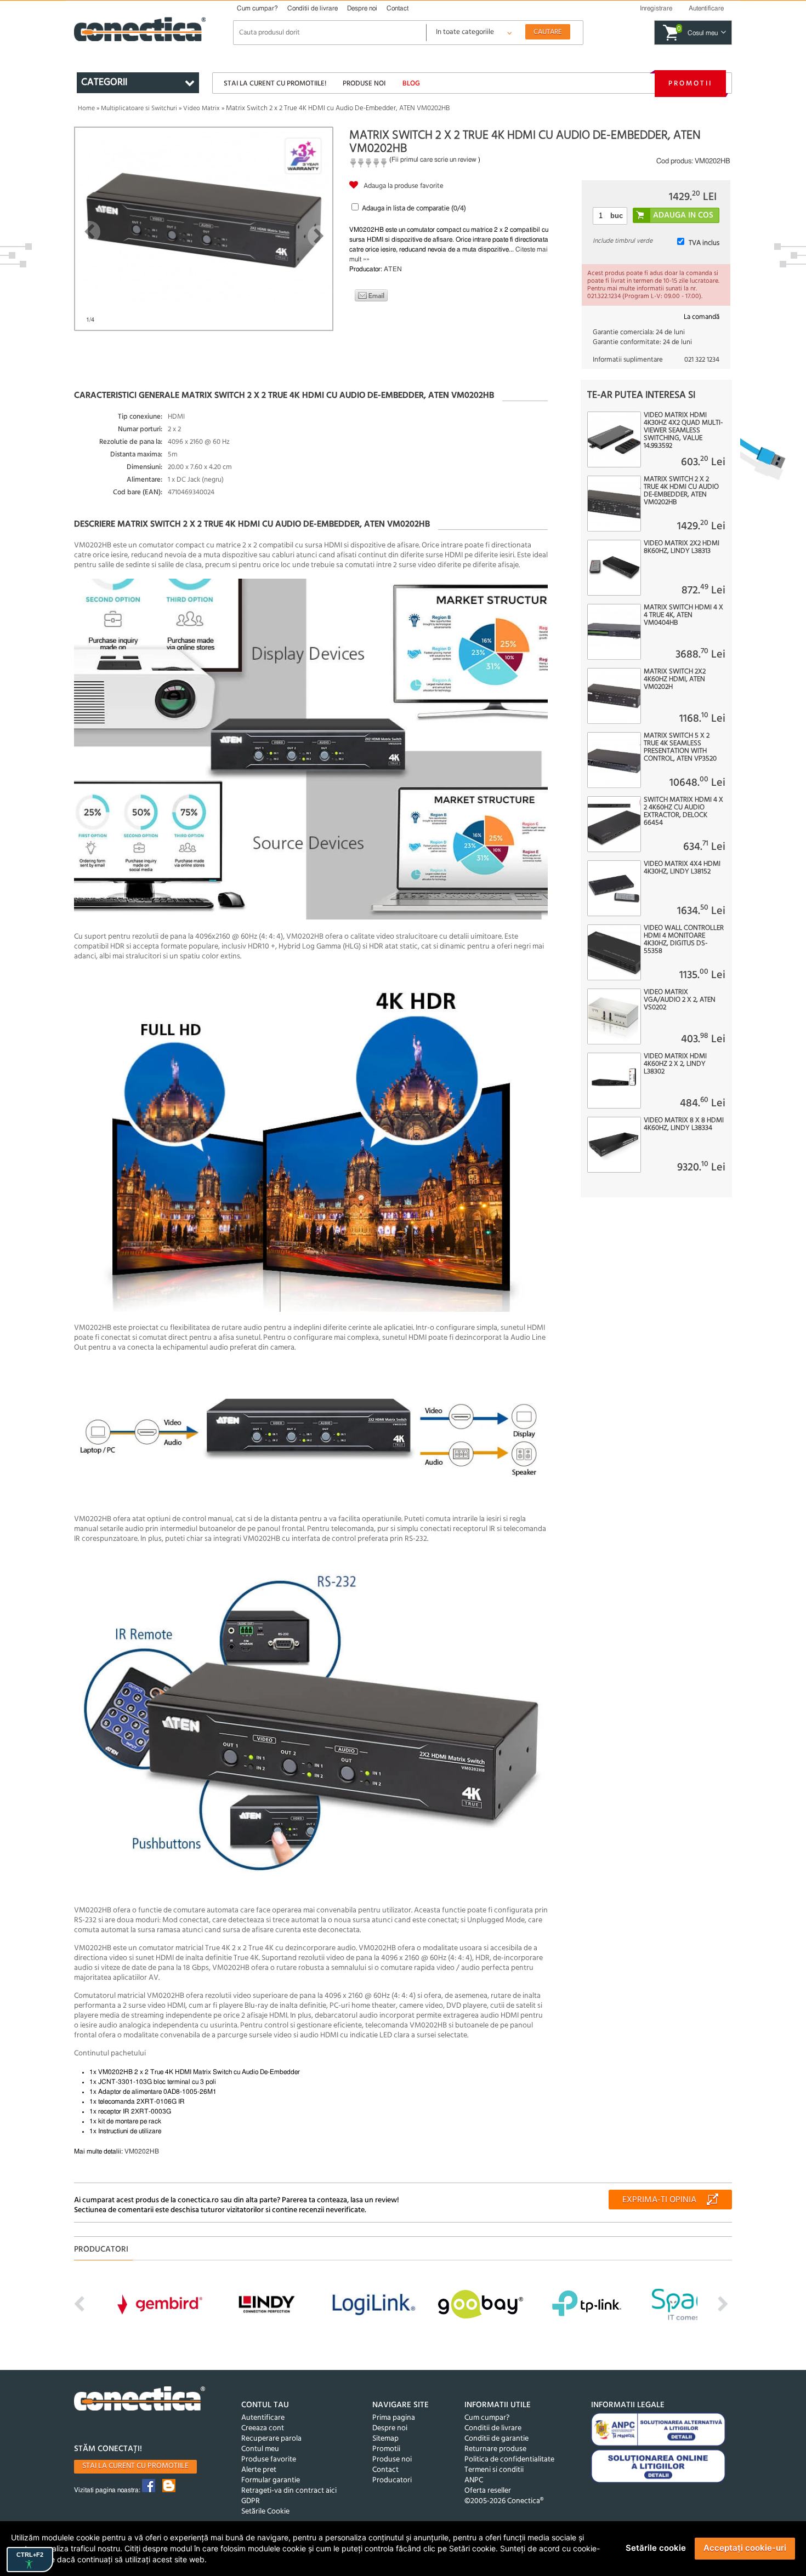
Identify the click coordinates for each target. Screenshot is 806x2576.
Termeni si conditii (494, 2470)
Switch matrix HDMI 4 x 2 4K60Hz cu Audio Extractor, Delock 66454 (683, 812)
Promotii (690, 84)
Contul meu (260, 2449)
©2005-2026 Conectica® (504, 2501)
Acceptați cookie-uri (745, 2548)
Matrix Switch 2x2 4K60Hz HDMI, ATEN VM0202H (675, 679)
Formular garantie (271, 2480)
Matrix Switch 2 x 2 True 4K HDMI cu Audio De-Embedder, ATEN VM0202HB (681, 491)
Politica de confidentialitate (509, 2460)
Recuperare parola (271, 2439)
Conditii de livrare (313, 8)
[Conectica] (140, 2400)
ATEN (393, 269)
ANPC (474, 2480)
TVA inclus (704, 243)
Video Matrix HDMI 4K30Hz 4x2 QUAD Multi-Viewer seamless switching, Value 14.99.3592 (683, 431)
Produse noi (364, 84)
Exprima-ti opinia (659, 2200)
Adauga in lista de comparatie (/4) (414, 209)
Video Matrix (201, 108)
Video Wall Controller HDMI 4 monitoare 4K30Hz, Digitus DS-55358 (684, 940)
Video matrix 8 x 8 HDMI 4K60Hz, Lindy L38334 (684, 1124)
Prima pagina (394, 2418)
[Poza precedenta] (89, 232)
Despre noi (362, 8)
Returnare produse (495, 2449)
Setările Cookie (265, 2512)
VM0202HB (142, 2151)
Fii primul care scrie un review (434, 159)
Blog (411, 84)
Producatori (392, 2480)
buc (617, 216)
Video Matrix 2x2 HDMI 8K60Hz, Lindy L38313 (682, 547)
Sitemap (385, 2439)
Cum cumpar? (257, 8)
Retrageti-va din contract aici (289, 2491)
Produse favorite (269, 2460)
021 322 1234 (702, 360)
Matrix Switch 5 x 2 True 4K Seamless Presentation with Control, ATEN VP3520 (680, 747)
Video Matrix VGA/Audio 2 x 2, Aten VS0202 (680, 1000)
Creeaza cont (263, 2428)
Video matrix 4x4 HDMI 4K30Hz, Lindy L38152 (682, 868)
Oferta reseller (488, 2491)
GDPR (251, 2501)
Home (86, 108)
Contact (398, 8)
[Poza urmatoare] (319, 236)
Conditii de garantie (496, 2439)
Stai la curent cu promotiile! (275, 84)
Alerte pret (259, 2470)
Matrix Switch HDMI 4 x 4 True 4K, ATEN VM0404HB (683, 615)
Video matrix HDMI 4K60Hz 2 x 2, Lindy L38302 (675, 1064)
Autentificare (263, 2418)
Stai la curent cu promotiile (135, 2466)
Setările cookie (656, 2548)
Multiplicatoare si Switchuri (139, 108)
